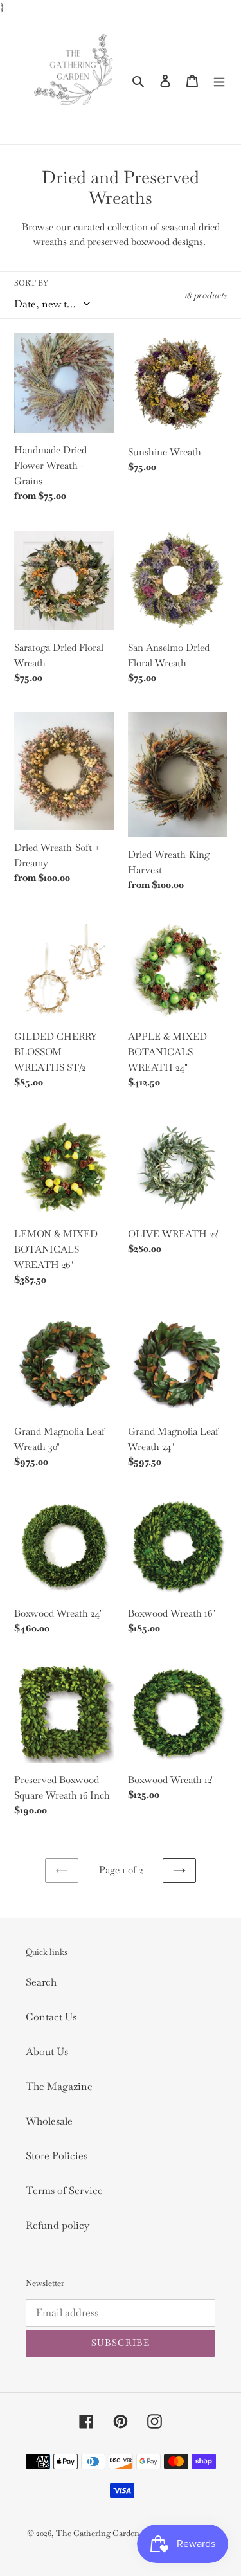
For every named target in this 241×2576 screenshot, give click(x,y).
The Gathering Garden (99, 2533)
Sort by (31, 283)
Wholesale (49, 2121)
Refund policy (58, 2225)
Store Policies (57, 2156)
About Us (47, 2052)
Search (41, 1982)
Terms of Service (64, 2191)
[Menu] (219, 80)
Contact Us (51, 2017)
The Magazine (59, 2086)
